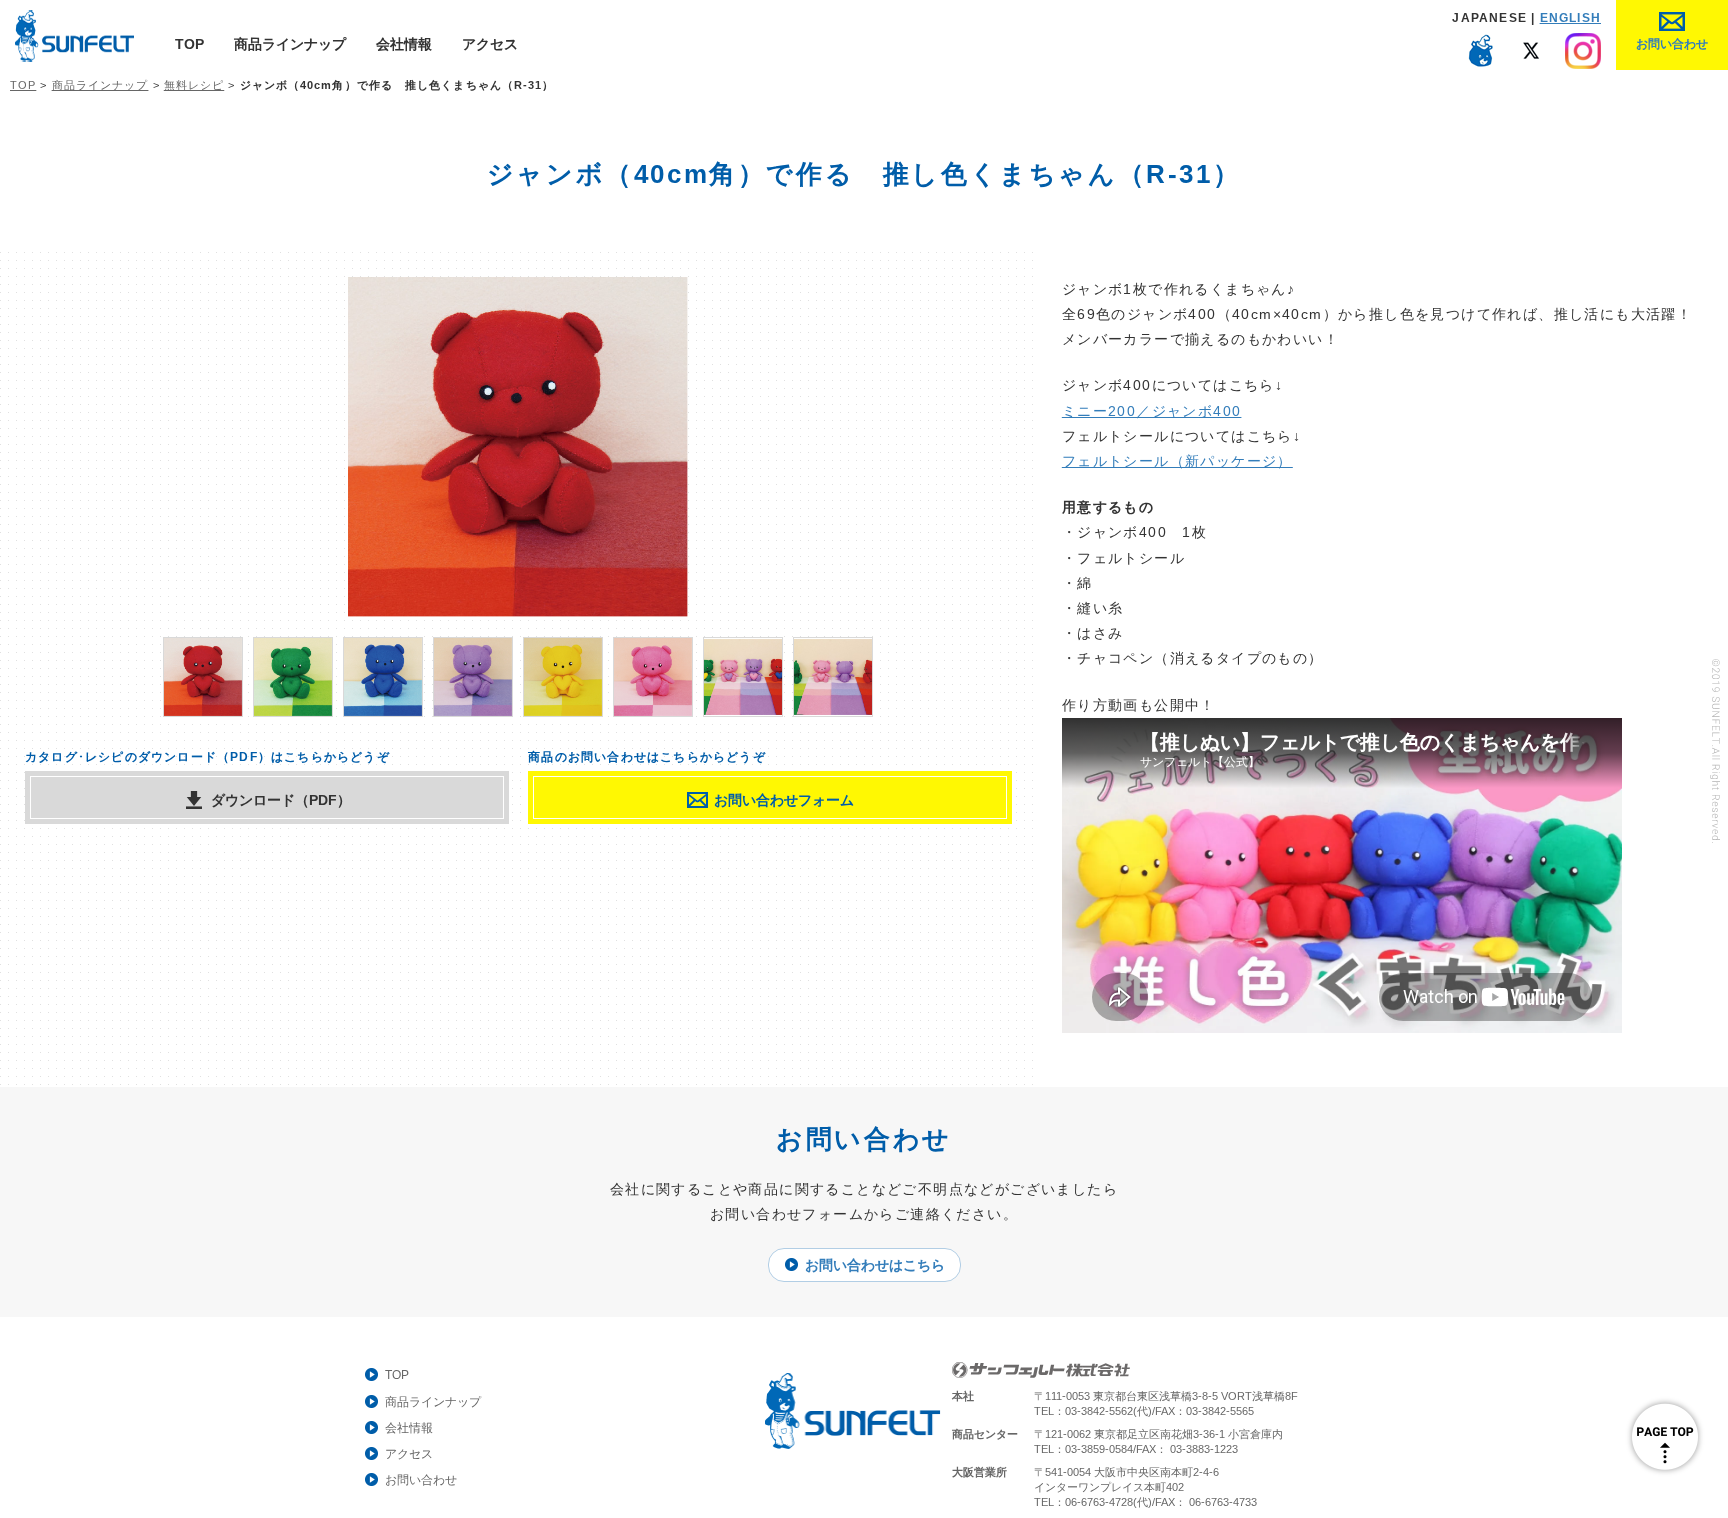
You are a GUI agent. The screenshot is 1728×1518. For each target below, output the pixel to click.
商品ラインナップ (290, 44)
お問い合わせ (421, 1480)
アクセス (490, 44)
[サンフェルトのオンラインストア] (1481, 64)
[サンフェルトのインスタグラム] (1583, 64)
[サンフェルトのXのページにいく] (1532, 64)
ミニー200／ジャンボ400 (1152, 411)
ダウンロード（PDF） (281, 800)
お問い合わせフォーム (784, 800)
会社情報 (404, 44)
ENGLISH (1570, 18)
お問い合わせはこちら (875, 1265)
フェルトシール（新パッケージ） (1177, 461)
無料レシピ (194, 85)
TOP (189, 44)
